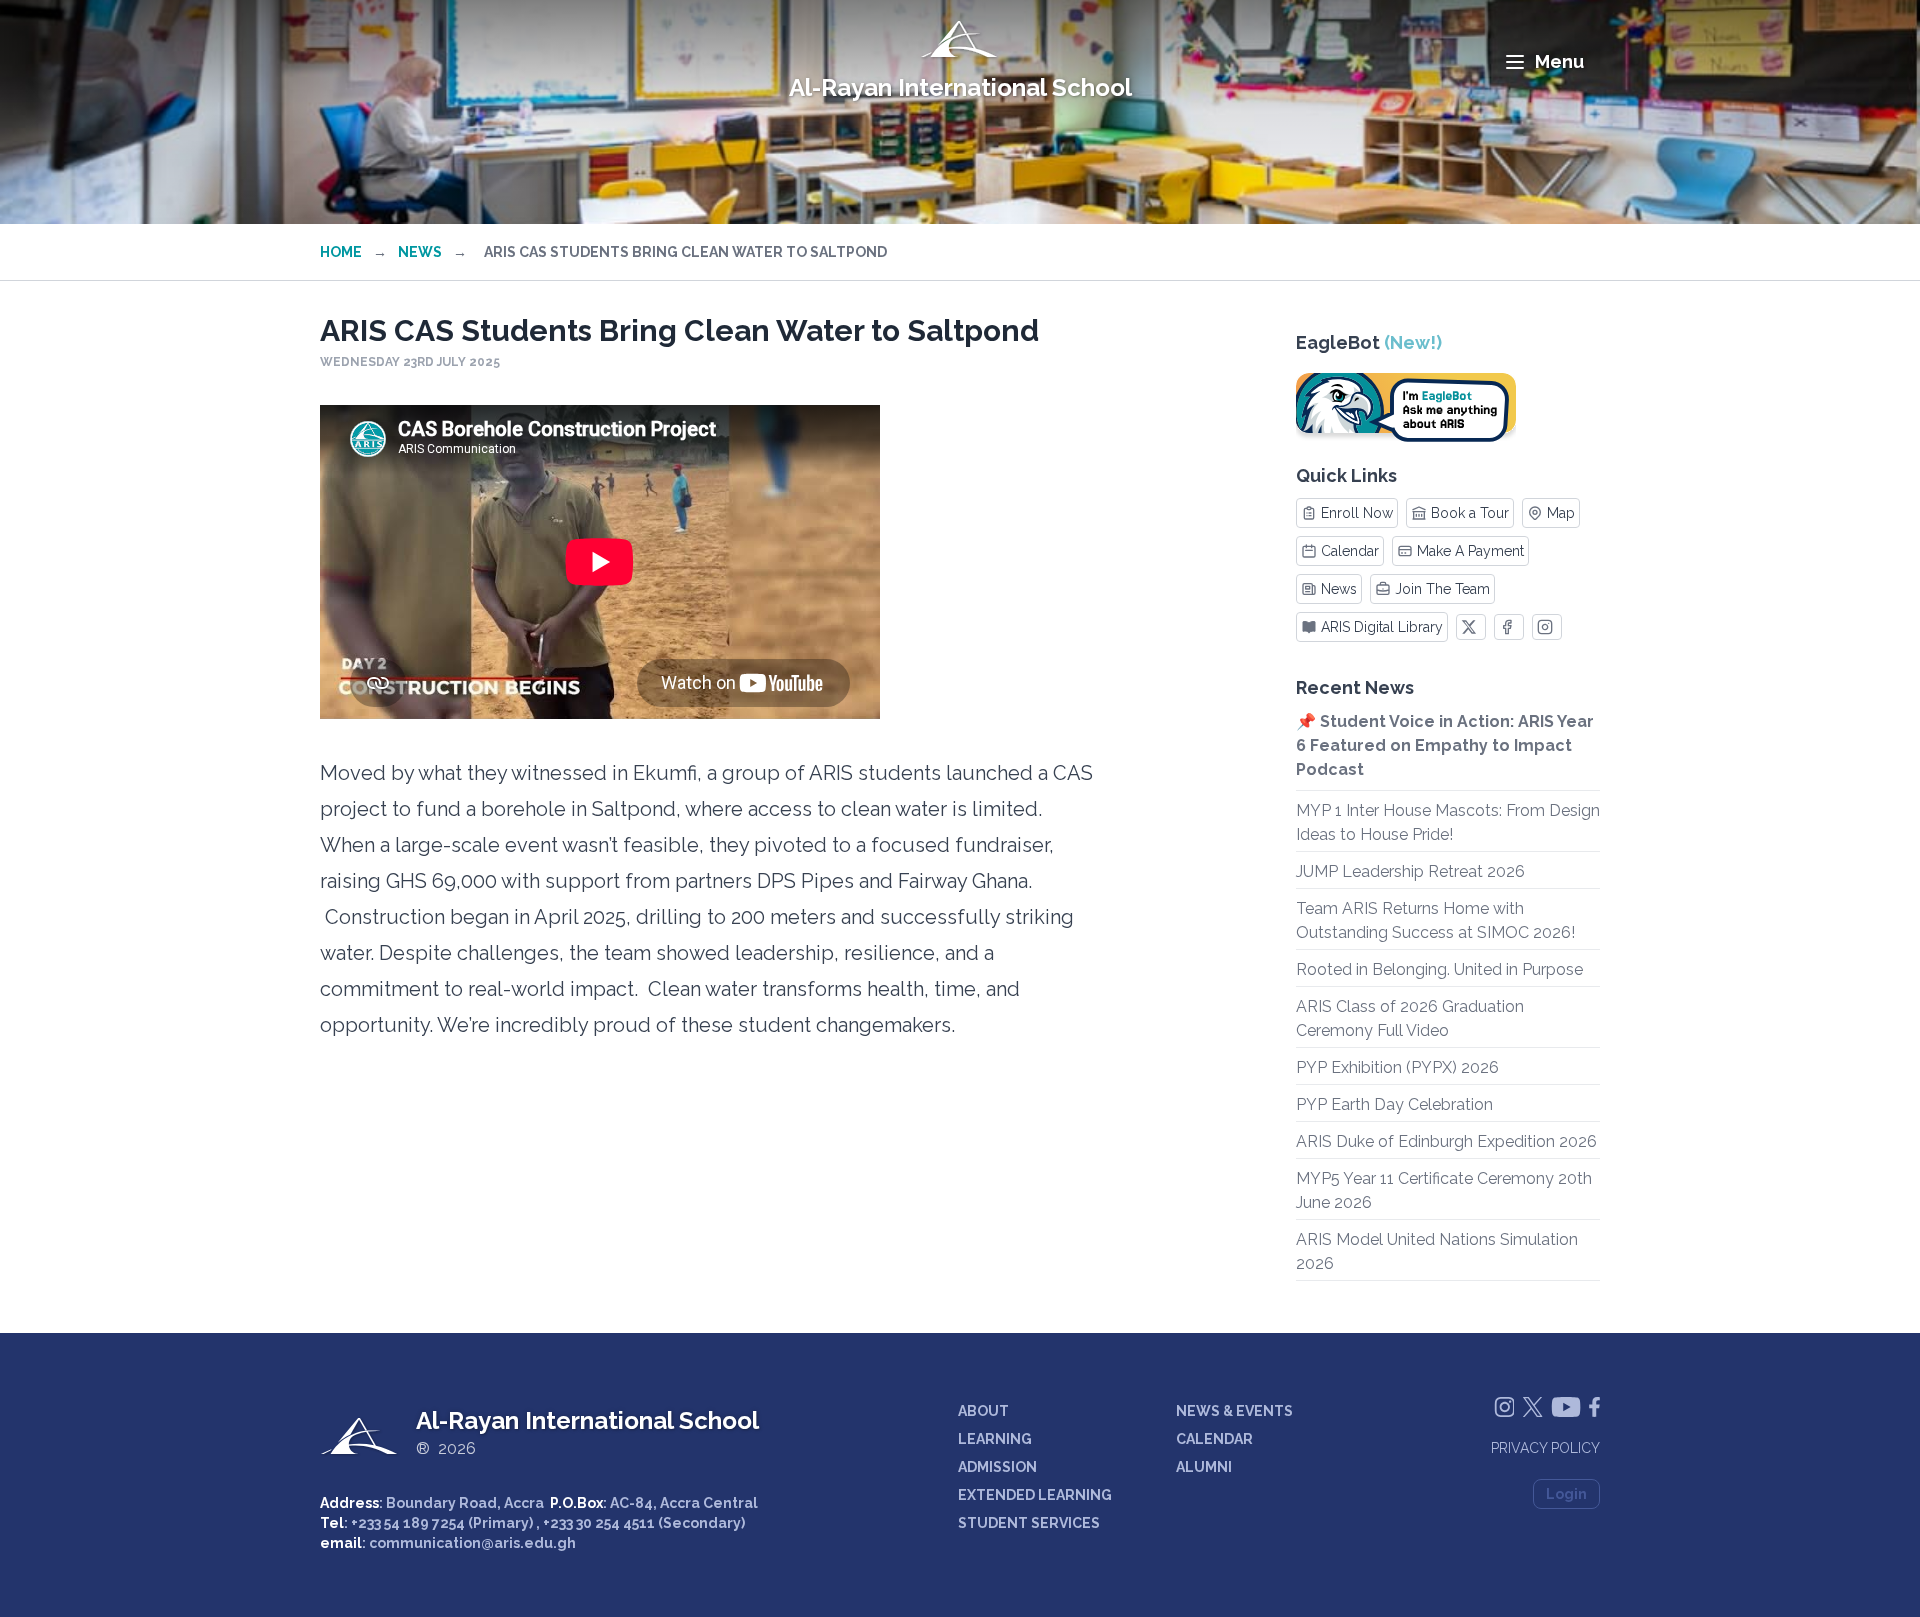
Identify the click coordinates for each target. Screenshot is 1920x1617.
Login (1566, 1494)
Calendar (1350, 551)
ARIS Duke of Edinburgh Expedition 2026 (1446, 1141)
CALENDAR (1214, 1439)
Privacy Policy (1545, 1448)
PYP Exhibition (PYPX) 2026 (1397, 1067)
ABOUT (983, 1411)
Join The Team (1442, 589)
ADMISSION (997, 1467)
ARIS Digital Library (1382, 627)
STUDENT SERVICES (1029, 1523)
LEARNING (995, 1439)
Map (1561, 513)
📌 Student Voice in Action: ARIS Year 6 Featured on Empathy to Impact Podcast (1445, 745)
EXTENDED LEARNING (1035, 1495)
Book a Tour (1470, 513)
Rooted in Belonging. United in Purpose (1439, 969)
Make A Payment (1470, 551)
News (420, 252)
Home (341, 252)
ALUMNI (1204, 1467)
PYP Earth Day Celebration (1394, 1104)
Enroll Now (1357, 513)
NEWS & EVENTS (1234, 1411)
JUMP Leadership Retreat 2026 (1410, 871)
